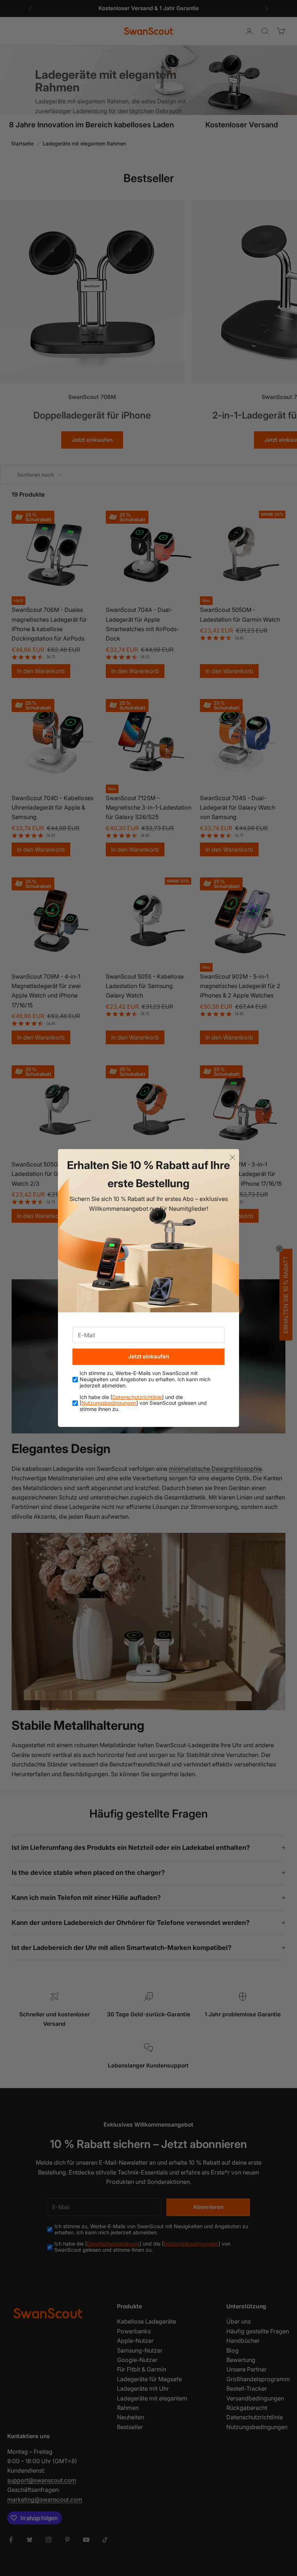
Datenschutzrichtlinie (137, 1397)
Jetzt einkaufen (149, 1356)
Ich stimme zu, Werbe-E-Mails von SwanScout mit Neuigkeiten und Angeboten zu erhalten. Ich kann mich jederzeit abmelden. (145, 1379)
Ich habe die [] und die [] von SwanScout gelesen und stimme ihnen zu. (143, 1403)
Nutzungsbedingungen (109, 1403)
